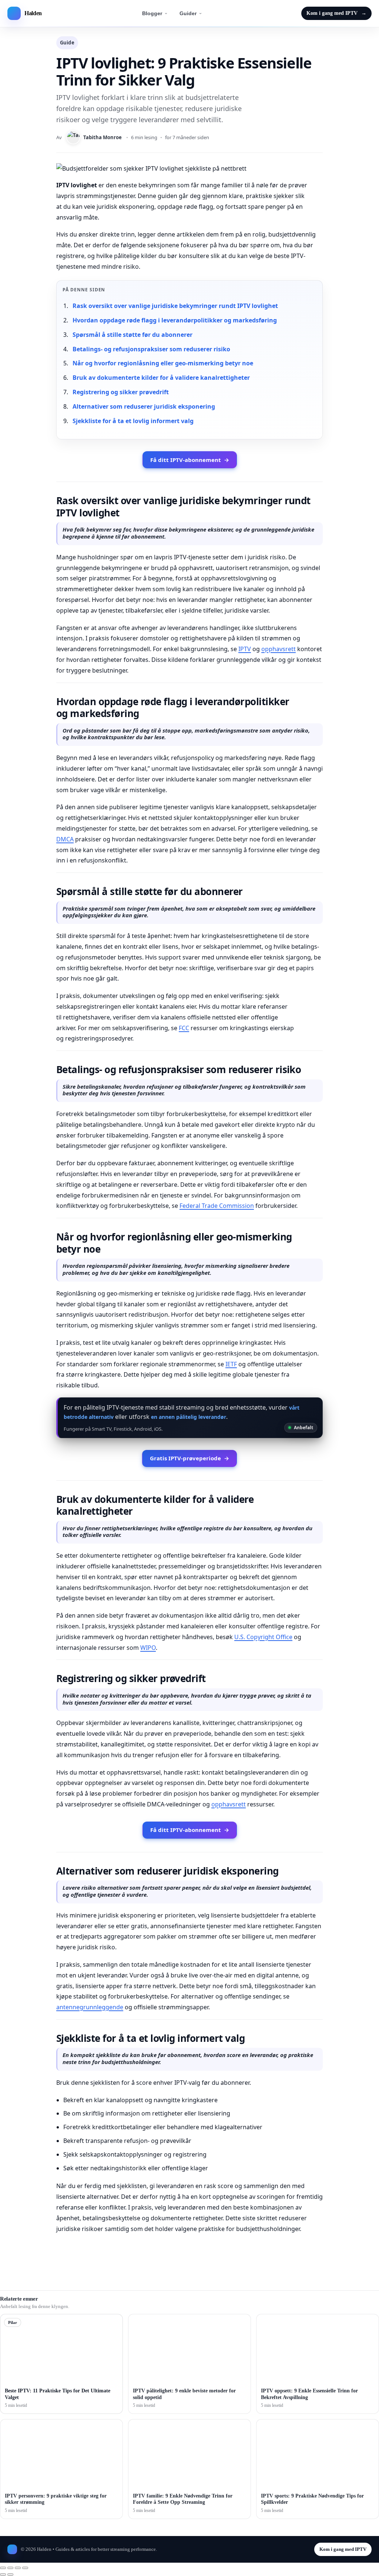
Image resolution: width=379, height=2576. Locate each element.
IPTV (245, 649)
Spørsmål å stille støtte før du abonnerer (133, 335)
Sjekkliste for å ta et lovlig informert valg (133, 421)
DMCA (65, 839)
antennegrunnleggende (90, 2007)
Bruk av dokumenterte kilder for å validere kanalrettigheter (161, 378)
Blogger (152, 13)
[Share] (18, 2568)
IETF (231, 1364)
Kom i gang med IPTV (336, 13)
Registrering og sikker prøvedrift (121, 392)
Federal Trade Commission (217, 1206)
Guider (188, 13)
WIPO (148, 1648)
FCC (184, 1028)
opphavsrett (279, 649)
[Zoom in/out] (3, 2568)
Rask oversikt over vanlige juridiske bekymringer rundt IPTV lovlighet (175, 306)
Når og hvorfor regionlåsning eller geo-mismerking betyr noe (163, 363)
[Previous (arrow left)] (3, 2575)
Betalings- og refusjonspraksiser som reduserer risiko (151, 349)
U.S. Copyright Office (263, 1637)
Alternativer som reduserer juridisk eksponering (144, 406)
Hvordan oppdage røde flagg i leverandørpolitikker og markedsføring (175, 320)
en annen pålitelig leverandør (189, 1417)
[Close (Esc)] (25, 2568)
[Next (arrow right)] (10, 2575)
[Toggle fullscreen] (10, 2568)
